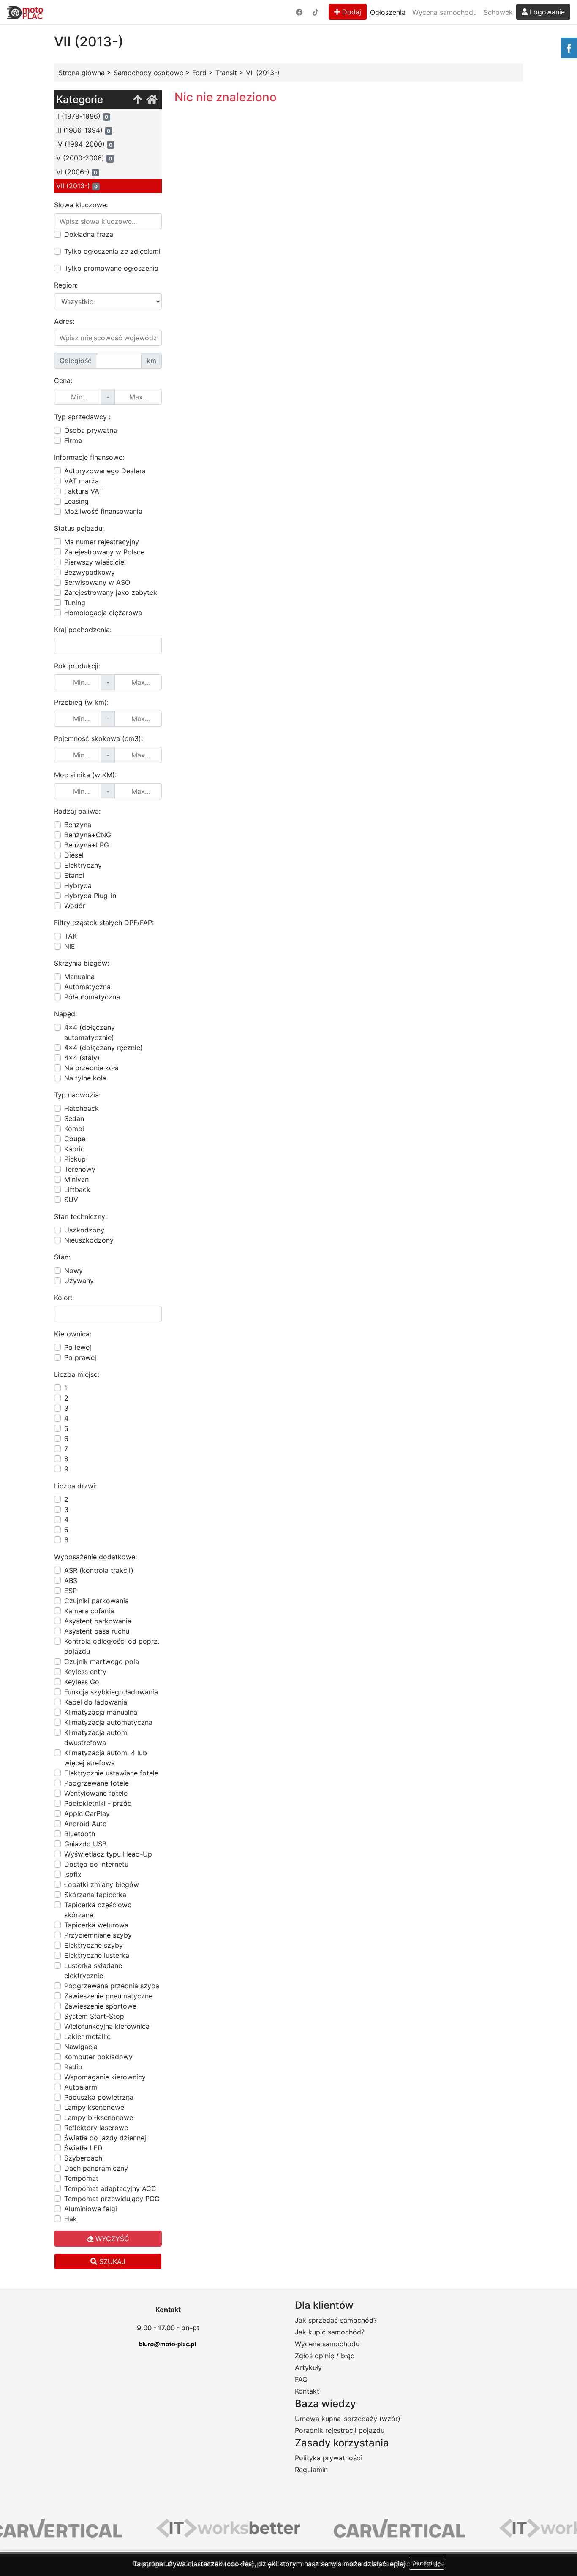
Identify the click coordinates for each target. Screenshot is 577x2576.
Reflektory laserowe (96, 2128)
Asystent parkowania (98, 1621)
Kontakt (307, 2391)
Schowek (498, 12)
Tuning (75, 603)
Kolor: (63, 1298)
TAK (71, 936)
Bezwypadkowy (90, 572)
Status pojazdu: (79, 528)
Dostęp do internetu (96, 1864)
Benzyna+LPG (87, 845)
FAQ (301, 2379)
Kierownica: (73, 1334)
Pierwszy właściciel (95, 562)
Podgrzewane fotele (97, 1783)
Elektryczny (83, 865)
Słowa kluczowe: (81, 205)
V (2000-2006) (84, 158)
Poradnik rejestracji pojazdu (340, 2430)
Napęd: (65, 1014)
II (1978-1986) (82, 116)
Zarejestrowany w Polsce (104, 552)
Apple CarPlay (87, 1813)
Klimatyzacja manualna (101, 1712)
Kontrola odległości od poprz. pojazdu (112, 1646)
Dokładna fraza (89, 234)
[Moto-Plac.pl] (25, 12)
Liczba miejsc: (77, 1374)
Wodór (75, 906)
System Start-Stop (94, 2016)
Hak (71, 2219)
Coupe (75, 1139)
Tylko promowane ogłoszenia (111, 268)
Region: (66, 285)
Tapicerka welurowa (96, 1925)
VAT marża (82, 481)
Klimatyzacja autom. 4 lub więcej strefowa (106, 1758)
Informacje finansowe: (89, 457)
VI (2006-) (77, 172)
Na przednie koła (91, 1068)
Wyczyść (111, 2239)
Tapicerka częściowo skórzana (98, 1910)
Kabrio (75, 1149)
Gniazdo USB (85, 1844)
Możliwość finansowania (103, 511)
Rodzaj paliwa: (77, 811)
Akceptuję (427, 2563)
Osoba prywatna (91, 430)
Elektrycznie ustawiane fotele (111, 1773)
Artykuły (308, 2367)
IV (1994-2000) (84, 144)
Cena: (63, 380)
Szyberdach (83, 2158)
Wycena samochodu (445, 12)
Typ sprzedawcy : (82, 417)
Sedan (74, 1118)
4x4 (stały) (82, 1058)
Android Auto (86, 1824)
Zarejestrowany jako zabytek (111, 592)
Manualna (79, 977)
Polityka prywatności (328, 2458)
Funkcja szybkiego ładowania (111, 1692)
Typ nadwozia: (77, 1095)
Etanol (74, 875)
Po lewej (78, 1347)
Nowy (73, 1270)
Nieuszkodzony (89, 1240)
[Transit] (137, 100)
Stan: (62, 1257)
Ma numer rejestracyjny (102, 542)
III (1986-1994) (83, 130)
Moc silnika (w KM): (85, 775)
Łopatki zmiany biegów (102, 1884)
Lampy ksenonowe (94, 2107)
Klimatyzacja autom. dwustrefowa (97, 1737)
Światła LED (83, 2148)
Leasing (76, 501)
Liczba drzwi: (75, 1486)
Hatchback (82, 1108)
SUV (71, 1200)
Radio (73, 2067)
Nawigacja (81, 2047)
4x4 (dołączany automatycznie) (90, 1032)
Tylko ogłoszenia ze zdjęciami (112, 251)
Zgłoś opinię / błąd (325, 2356)
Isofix (73, 1874)
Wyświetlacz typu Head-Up (108, 1854)
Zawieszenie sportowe (100, 2006)
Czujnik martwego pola (102, 1661)
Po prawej (80, 1357)
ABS (71, 1580)
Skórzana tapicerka (95, 1895)
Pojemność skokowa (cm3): (98, 738)
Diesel (74, 855)
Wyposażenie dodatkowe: (95, 1557)
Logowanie (546, 12)
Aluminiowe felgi (91, 2209)
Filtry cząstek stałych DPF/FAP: (104, 923)
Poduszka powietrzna (99, 2097)
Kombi (74, 1129)
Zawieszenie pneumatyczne (108, 1996)
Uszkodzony (84, 1230)
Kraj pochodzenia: (83, 630)
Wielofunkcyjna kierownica (107, 2026)
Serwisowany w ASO (97, 582)
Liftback (77, 1189)
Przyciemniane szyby (98, 1935)
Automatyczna (87, 987)
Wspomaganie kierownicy (105, 2077)
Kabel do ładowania (96, 1702)
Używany (79, 1281)
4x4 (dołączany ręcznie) (103, 1048)
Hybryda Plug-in (90, 896)
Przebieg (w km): (81, 702)
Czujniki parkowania (97, 1601)
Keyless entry (85, 1672)
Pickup (75, 1159)
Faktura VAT (84, 491)
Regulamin (311, 2470)
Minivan (76, 1179)
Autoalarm (81, 2087)
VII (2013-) (77, 186)
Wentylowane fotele (96, 1793)
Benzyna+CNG (88, 835)
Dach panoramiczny (96, 2168)
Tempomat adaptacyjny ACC (110, 2188)
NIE (70, 946)
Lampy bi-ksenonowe (99, 2117)
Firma (73, 440)
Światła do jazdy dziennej (105, 2138)
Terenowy (80, 1169)
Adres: (64, 321)
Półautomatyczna (92, 997)
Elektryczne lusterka (97, 1955)
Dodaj (351, 12)
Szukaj (111, 2261)
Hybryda (78, 885)
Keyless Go (82, 1682)
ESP (71, 1591)
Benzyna (78, 825)
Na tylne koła (85, 1078)
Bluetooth (80, 1834)
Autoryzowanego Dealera (105, 471)
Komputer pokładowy (98, 2057)
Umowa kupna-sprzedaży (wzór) (348, 2419)
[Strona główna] (152, 100)
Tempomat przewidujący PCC (112, 2199)
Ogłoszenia (388, 12)
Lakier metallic (87, 2036)
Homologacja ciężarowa (103, 613)
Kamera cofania (89, 1611)
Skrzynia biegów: (82, 963)
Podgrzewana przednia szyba (112, 1986)
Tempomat (81, 2178)
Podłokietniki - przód (98, 1803)
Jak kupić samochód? (330, 2332)
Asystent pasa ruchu (97, 1631)
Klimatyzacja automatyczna (108, 1722)
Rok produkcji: (77, 666)
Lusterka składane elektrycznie (93, 1971)
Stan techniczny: (80, 1216)
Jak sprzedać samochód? (336, 2320)
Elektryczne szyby (94, 1945)
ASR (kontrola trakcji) (99, 1570)
